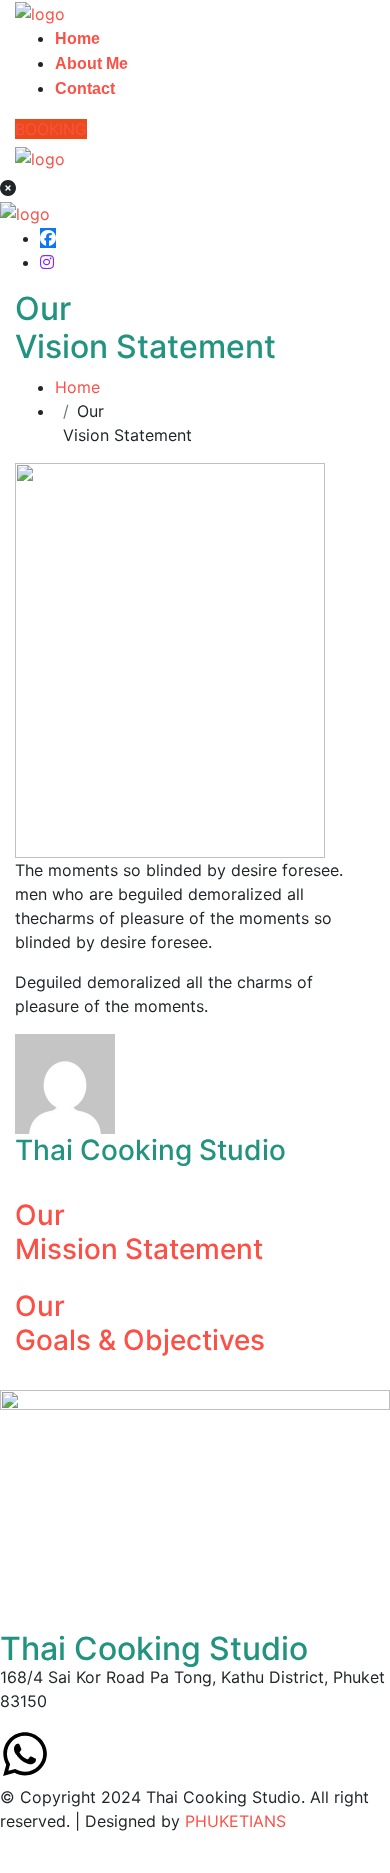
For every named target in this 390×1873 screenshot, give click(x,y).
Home (77, 38)
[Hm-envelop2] (80, 1754)
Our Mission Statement (139, 1232)
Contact (85, 88)
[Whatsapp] (25, 1754)
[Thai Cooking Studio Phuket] (40, 12)
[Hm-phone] (135, 1754)
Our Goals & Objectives (140, 1323)
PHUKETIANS (235, 1821)
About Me (91, 63)
